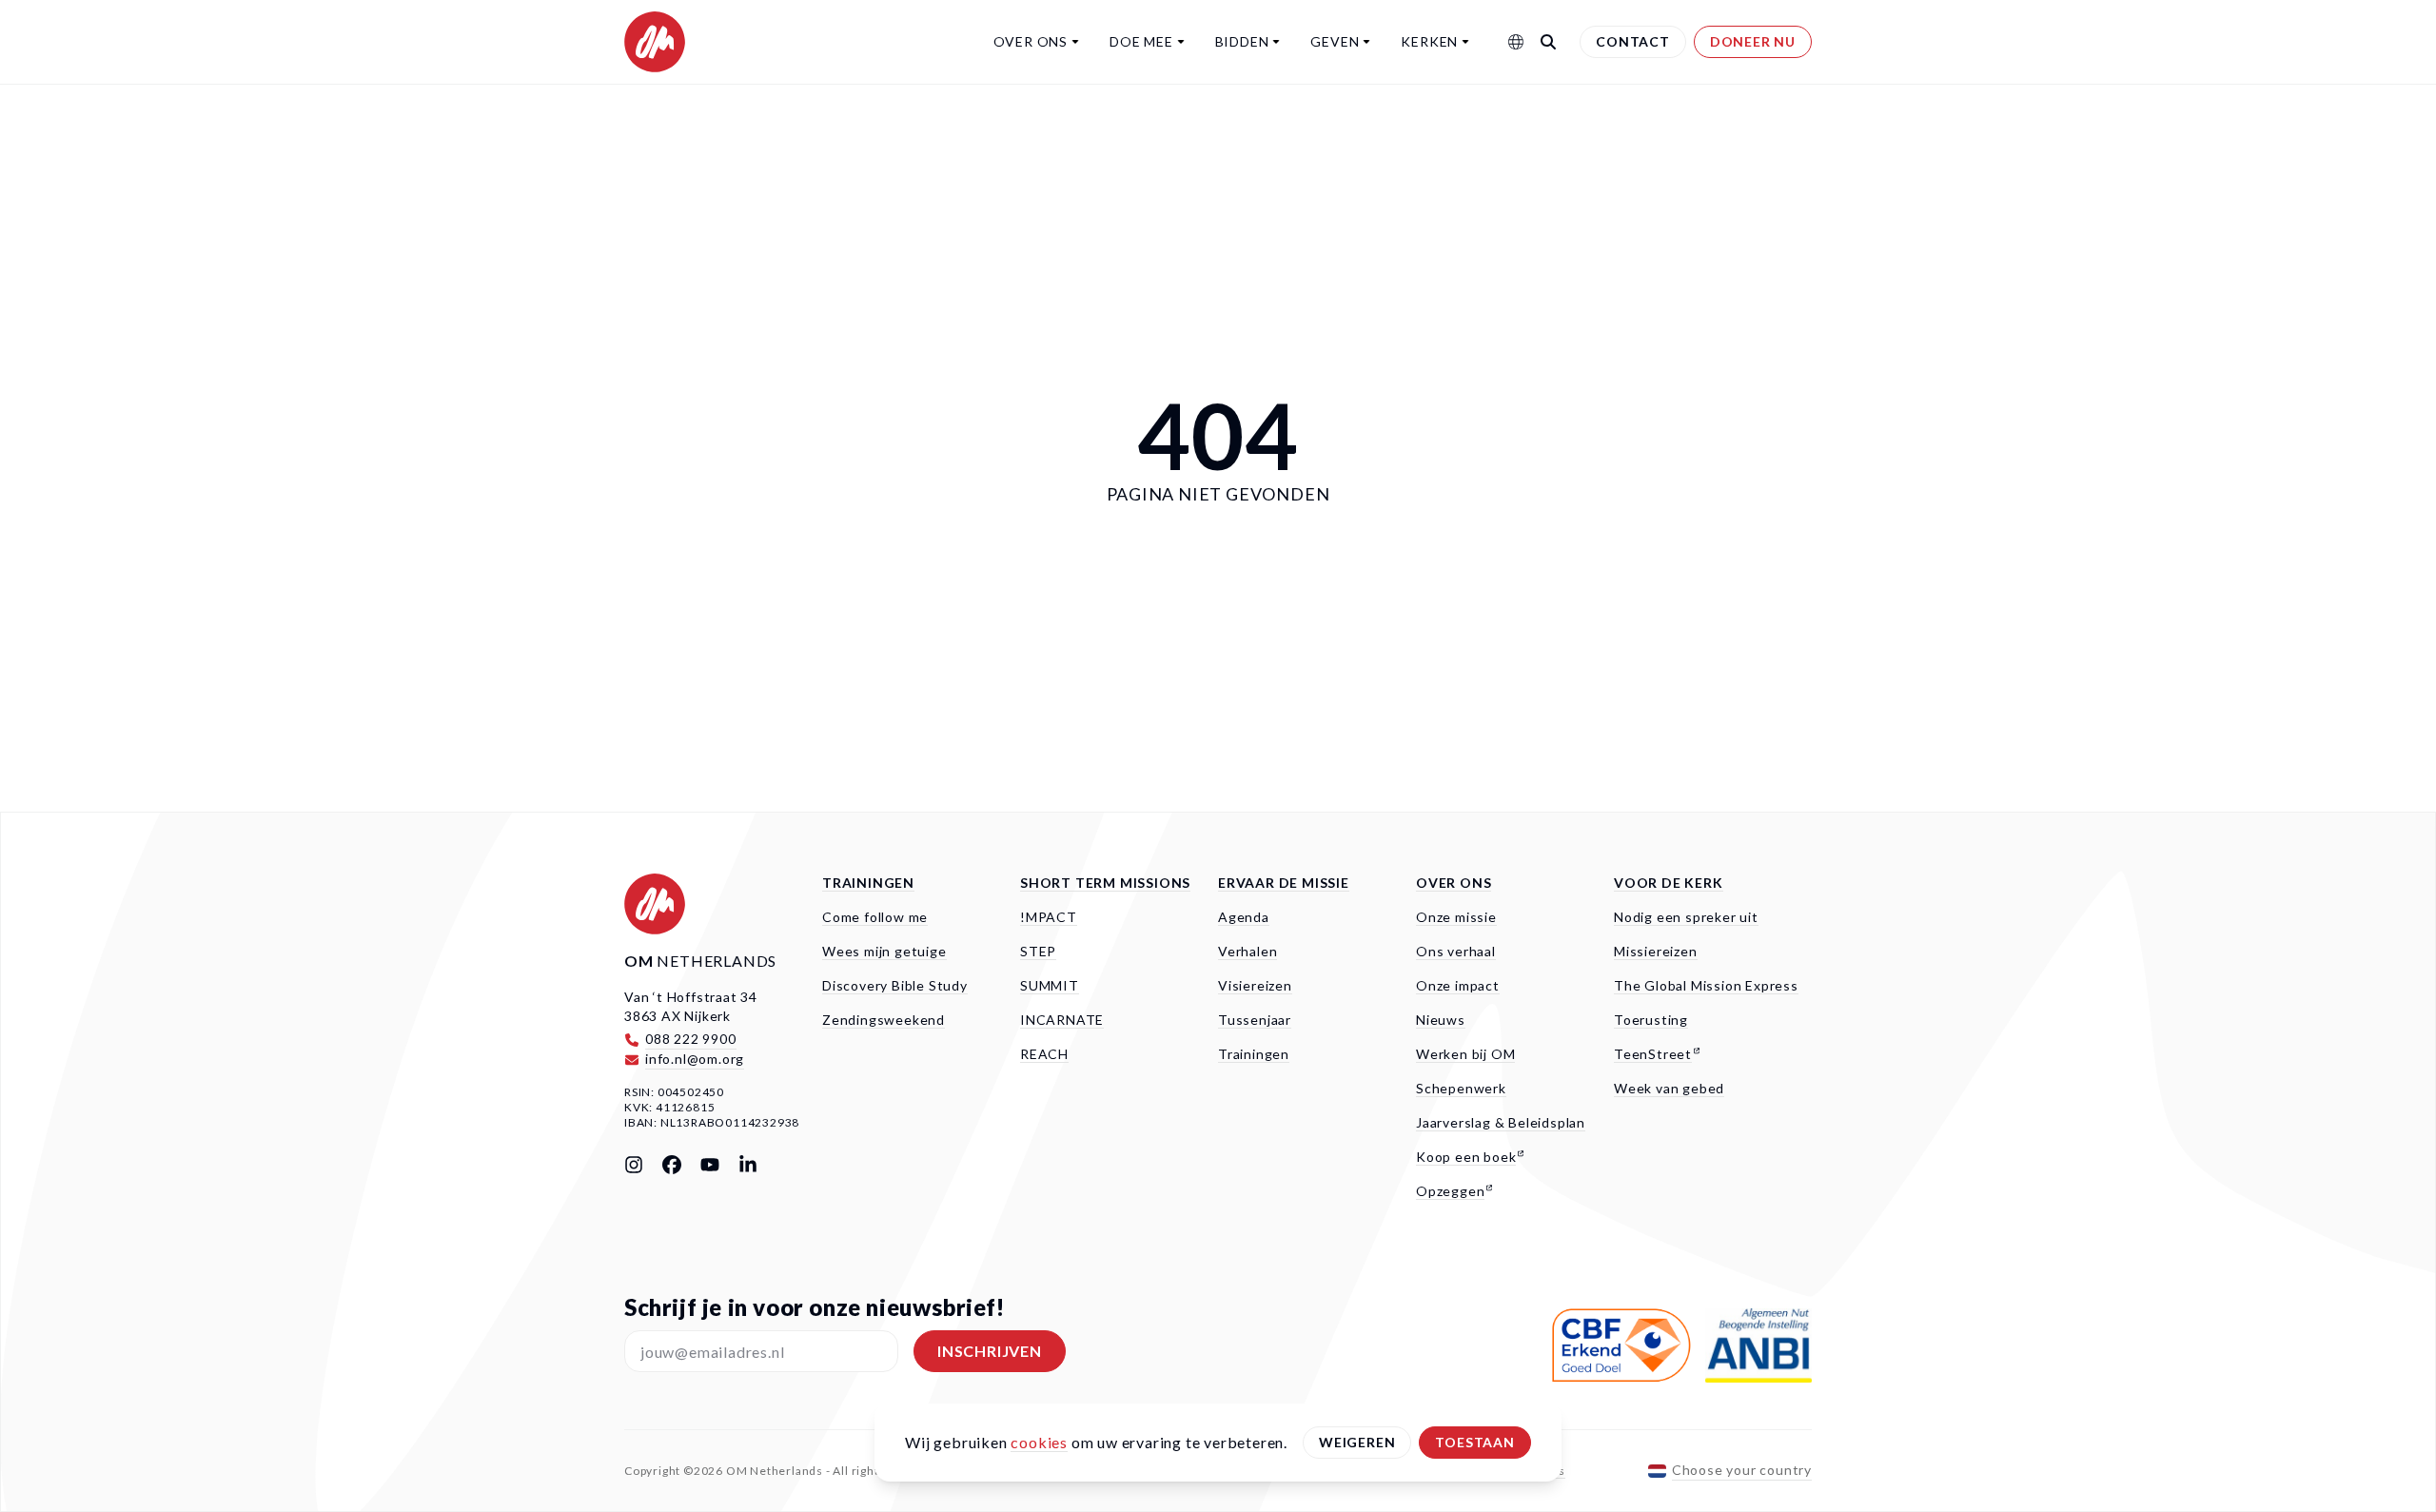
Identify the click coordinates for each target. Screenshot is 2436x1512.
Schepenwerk (1461, 1088)
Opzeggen (1450, 1191)
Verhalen (1247, 951)
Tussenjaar (1255, 1020)
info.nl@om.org (695, 1059)
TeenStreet (1653, 1054)
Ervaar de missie (1284, 883)
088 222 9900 (691, 1039)
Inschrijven (990, 1351)
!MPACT (1049, 917)
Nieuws (1441, 1020)
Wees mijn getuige (884, 951)
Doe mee (1141, 41)
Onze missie (1456, 917)
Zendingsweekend (884, 1020)
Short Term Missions (1105, 883)
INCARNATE (1062, 1020)
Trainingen (868, 883)
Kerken (1429, 41)
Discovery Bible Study (895, 985)
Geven (1335, 41)
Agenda (1244, 917)
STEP (1038, 951)
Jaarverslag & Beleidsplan (1501, 1122)
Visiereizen (1255, 985)
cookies (1039, 1442)
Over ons (1031, 41)
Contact (1633, 41)
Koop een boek (1466, 1157)
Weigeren (1357, 1442)
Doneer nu (1753, 41)
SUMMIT (1050, 985)
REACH (1044, 1054)
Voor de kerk (1669, 883)
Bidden (1242, 41)
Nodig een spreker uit (1686, 917)
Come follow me (875, 917)
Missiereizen (1656, 951)
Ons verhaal (1456, 951)
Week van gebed (1669, 1088)
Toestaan (1474, 1442)
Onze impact (1458, 985)
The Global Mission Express (1706, 985)
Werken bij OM (1465, 1054)
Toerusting (1651, 1020)
